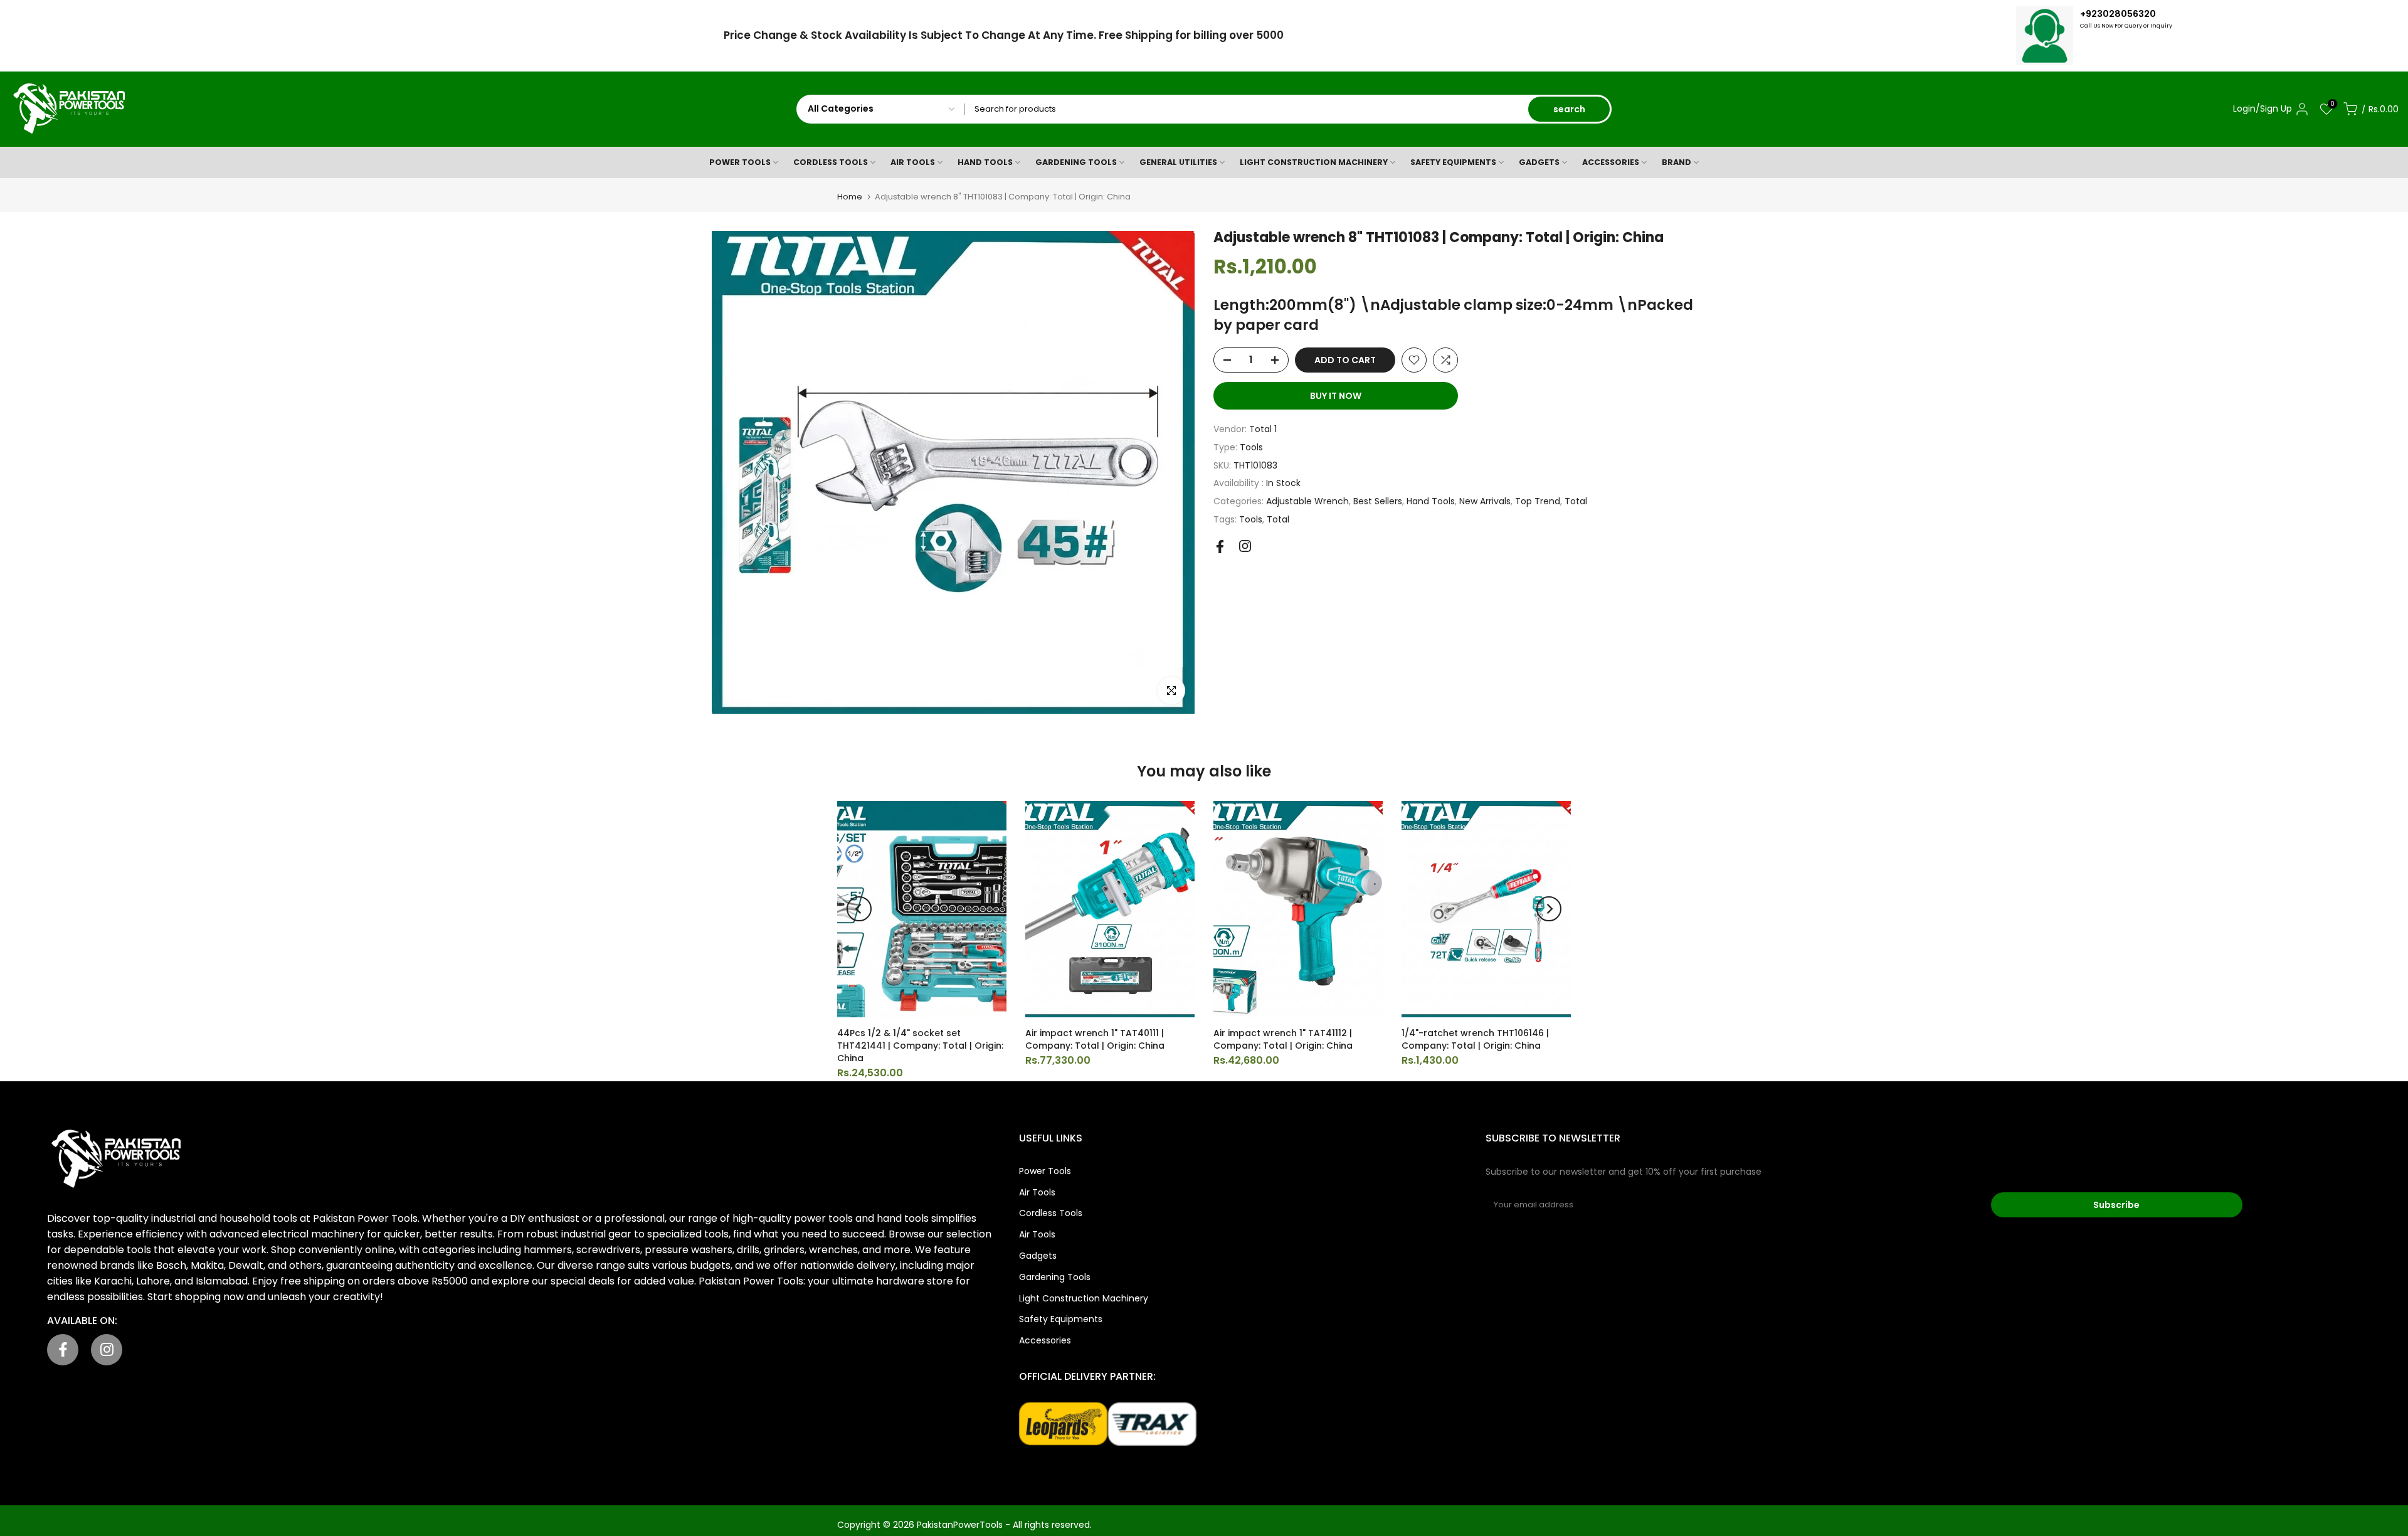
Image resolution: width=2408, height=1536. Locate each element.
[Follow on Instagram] (1245, 546)
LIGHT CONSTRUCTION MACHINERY (1314, 162)
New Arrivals (1485, 501)
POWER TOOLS (740, 162)
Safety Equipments (1061, 1319)
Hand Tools (1431, 501)
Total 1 (1263, 429)
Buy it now (1336, 396)
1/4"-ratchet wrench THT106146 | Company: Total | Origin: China (1475, 1039)
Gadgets (1038, 1256)
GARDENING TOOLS (1076, 162)
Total (1576, 501)
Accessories (1045, 1340)
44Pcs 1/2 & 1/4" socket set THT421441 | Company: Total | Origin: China (920, 1046)
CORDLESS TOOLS (831, 162)
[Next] (1549, 909)
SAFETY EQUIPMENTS (1453, 162)
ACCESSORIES (1611, 162)
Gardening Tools (1055, 1277)
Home (850, 197)
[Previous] (859, 909)
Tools (1251, 447)
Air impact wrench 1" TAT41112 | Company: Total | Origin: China (1283, 1039)
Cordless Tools (1051, 1213)
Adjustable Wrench (1307, 501)
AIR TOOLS (913, 162)
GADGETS (1539, 162)
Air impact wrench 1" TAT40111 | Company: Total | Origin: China (1095, 1039)
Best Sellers (1378, 501)
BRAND (1677, 162)
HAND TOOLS (985, 162)
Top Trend (1538, 501)
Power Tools (1045, 1171)
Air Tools (1037, 1192)
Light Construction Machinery (1084, 1298)
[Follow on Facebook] (1220, 547)
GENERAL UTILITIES (1178, 162)
